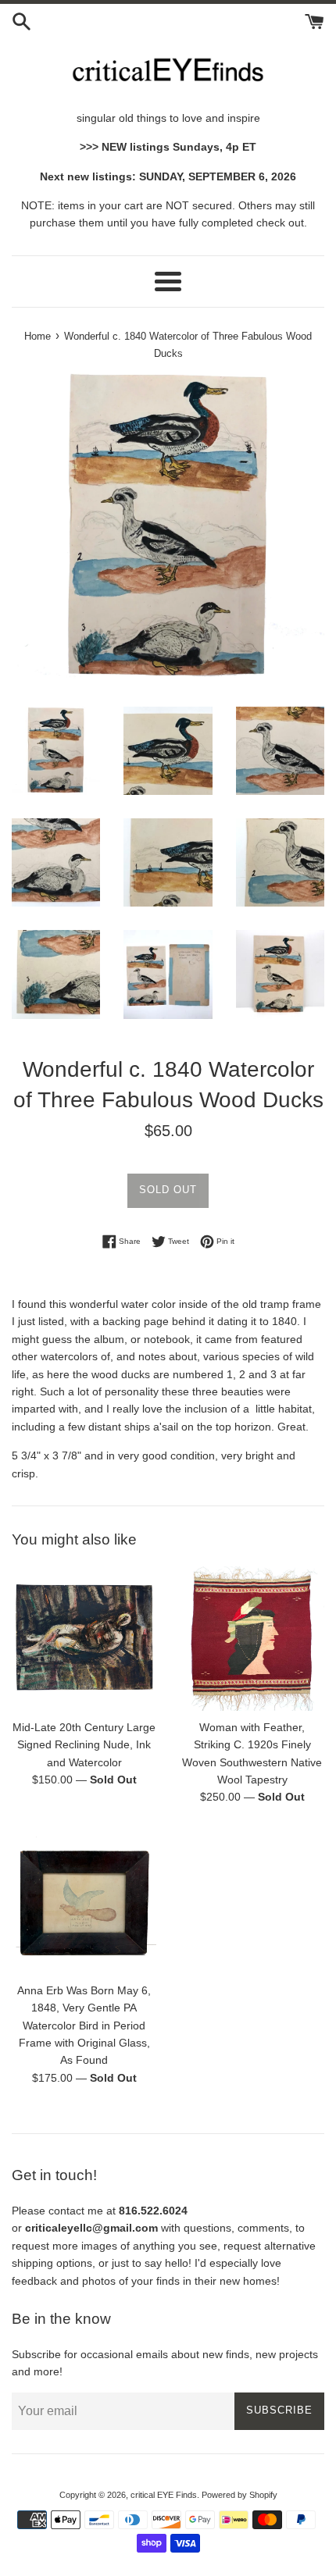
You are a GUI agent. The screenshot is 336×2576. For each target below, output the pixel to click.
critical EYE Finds (164, 2495)
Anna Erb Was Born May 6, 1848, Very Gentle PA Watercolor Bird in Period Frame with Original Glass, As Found (84, 2026)
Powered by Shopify (239, 2495)
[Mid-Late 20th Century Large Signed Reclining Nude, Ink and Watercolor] (84, 1639)
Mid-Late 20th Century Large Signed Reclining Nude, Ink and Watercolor (84, 1745)
